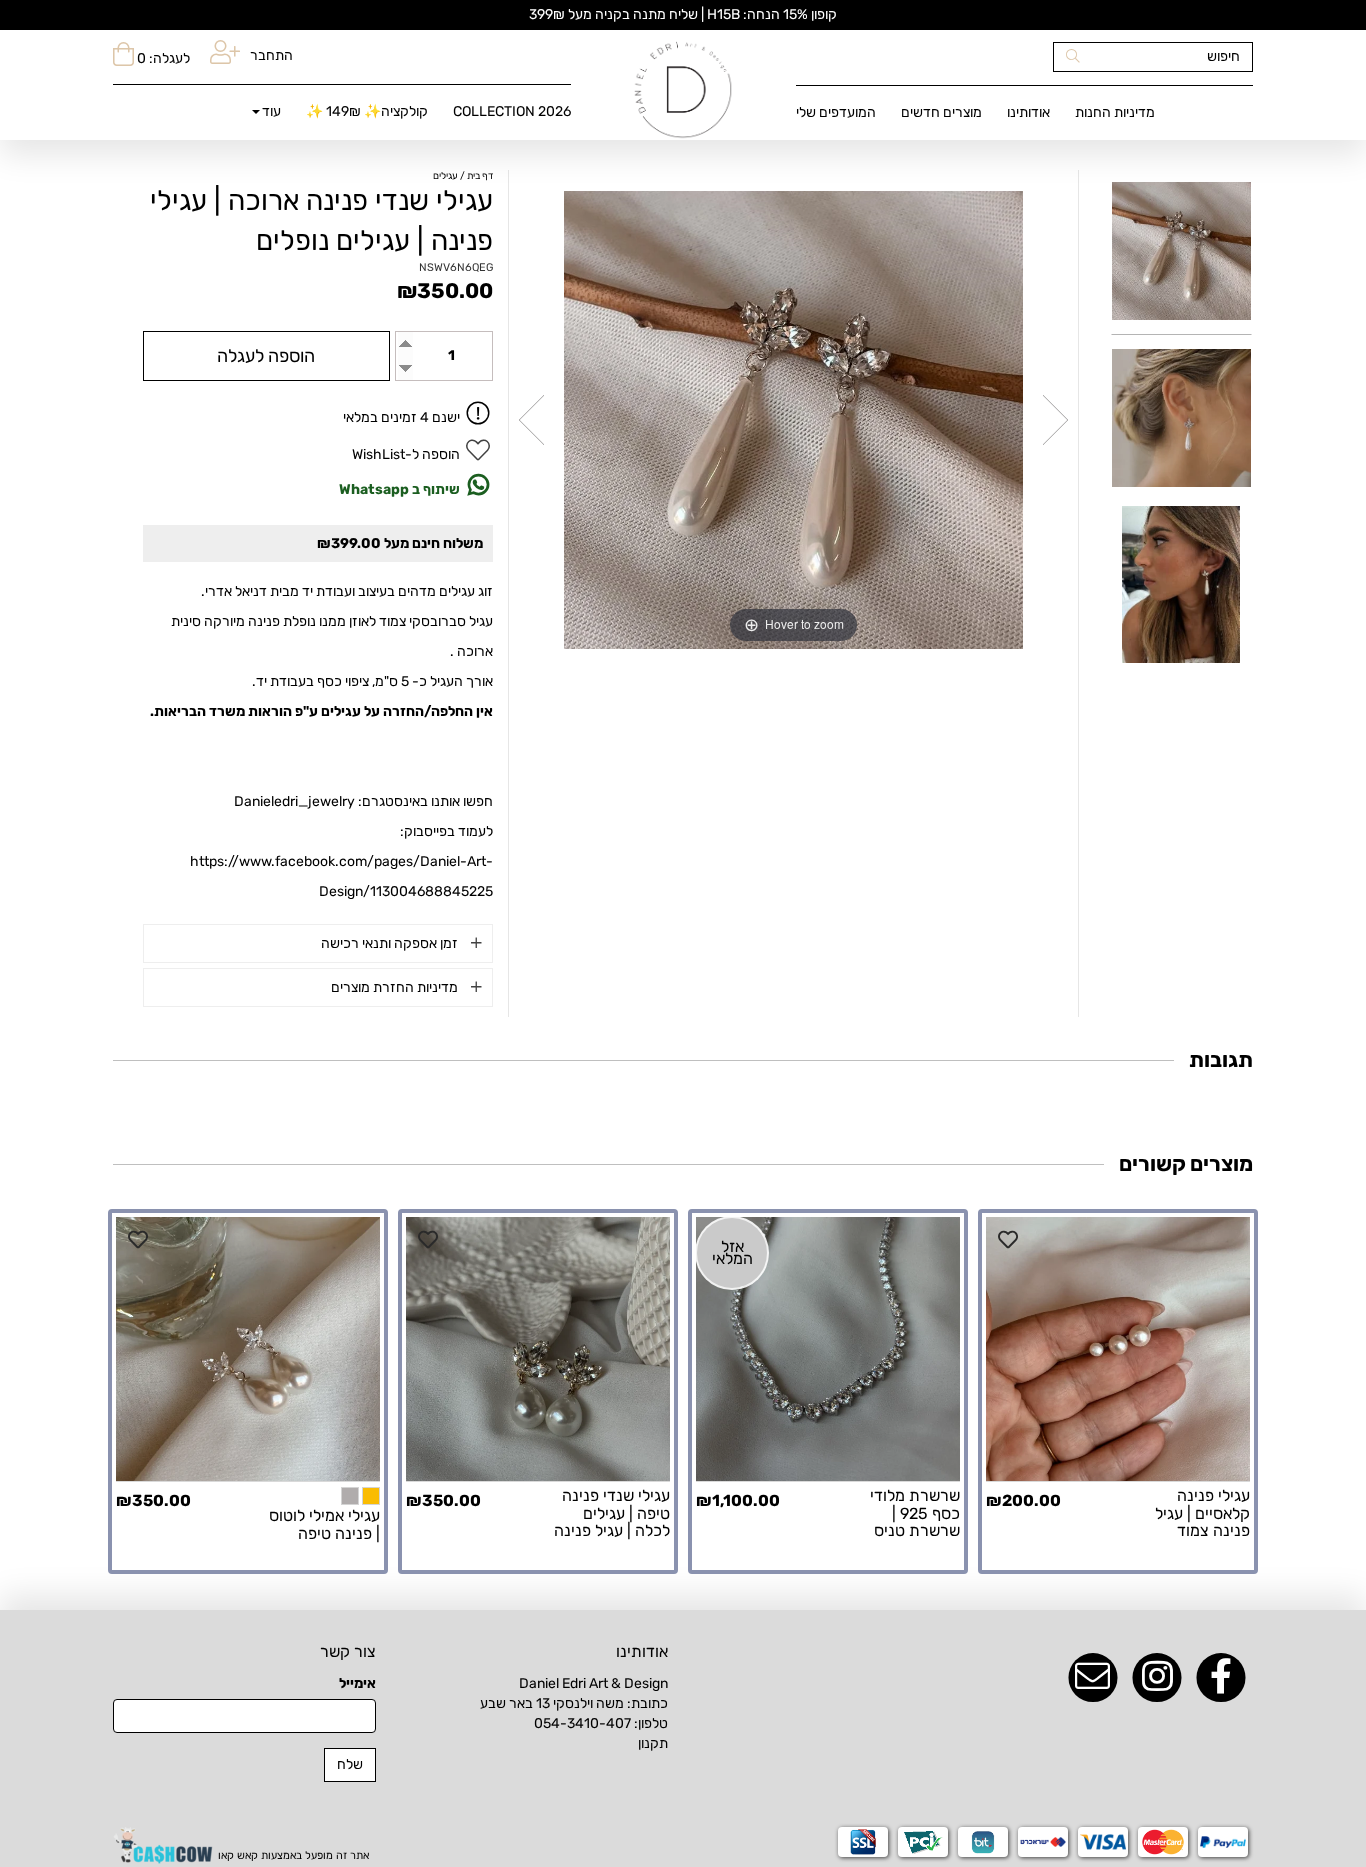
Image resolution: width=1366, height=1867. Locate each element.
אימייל (357, 1683)
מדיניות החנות (1115, 112)
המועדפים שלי (836, 112)
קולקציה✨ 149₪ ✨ (367, 111)
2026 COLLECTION (512, 111)
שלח (350, 1764)
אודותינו (1028, 112)
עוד (271, 111)
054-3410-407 (582, 1723)
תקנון (653, 1743)
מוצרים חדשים (941, 112)
